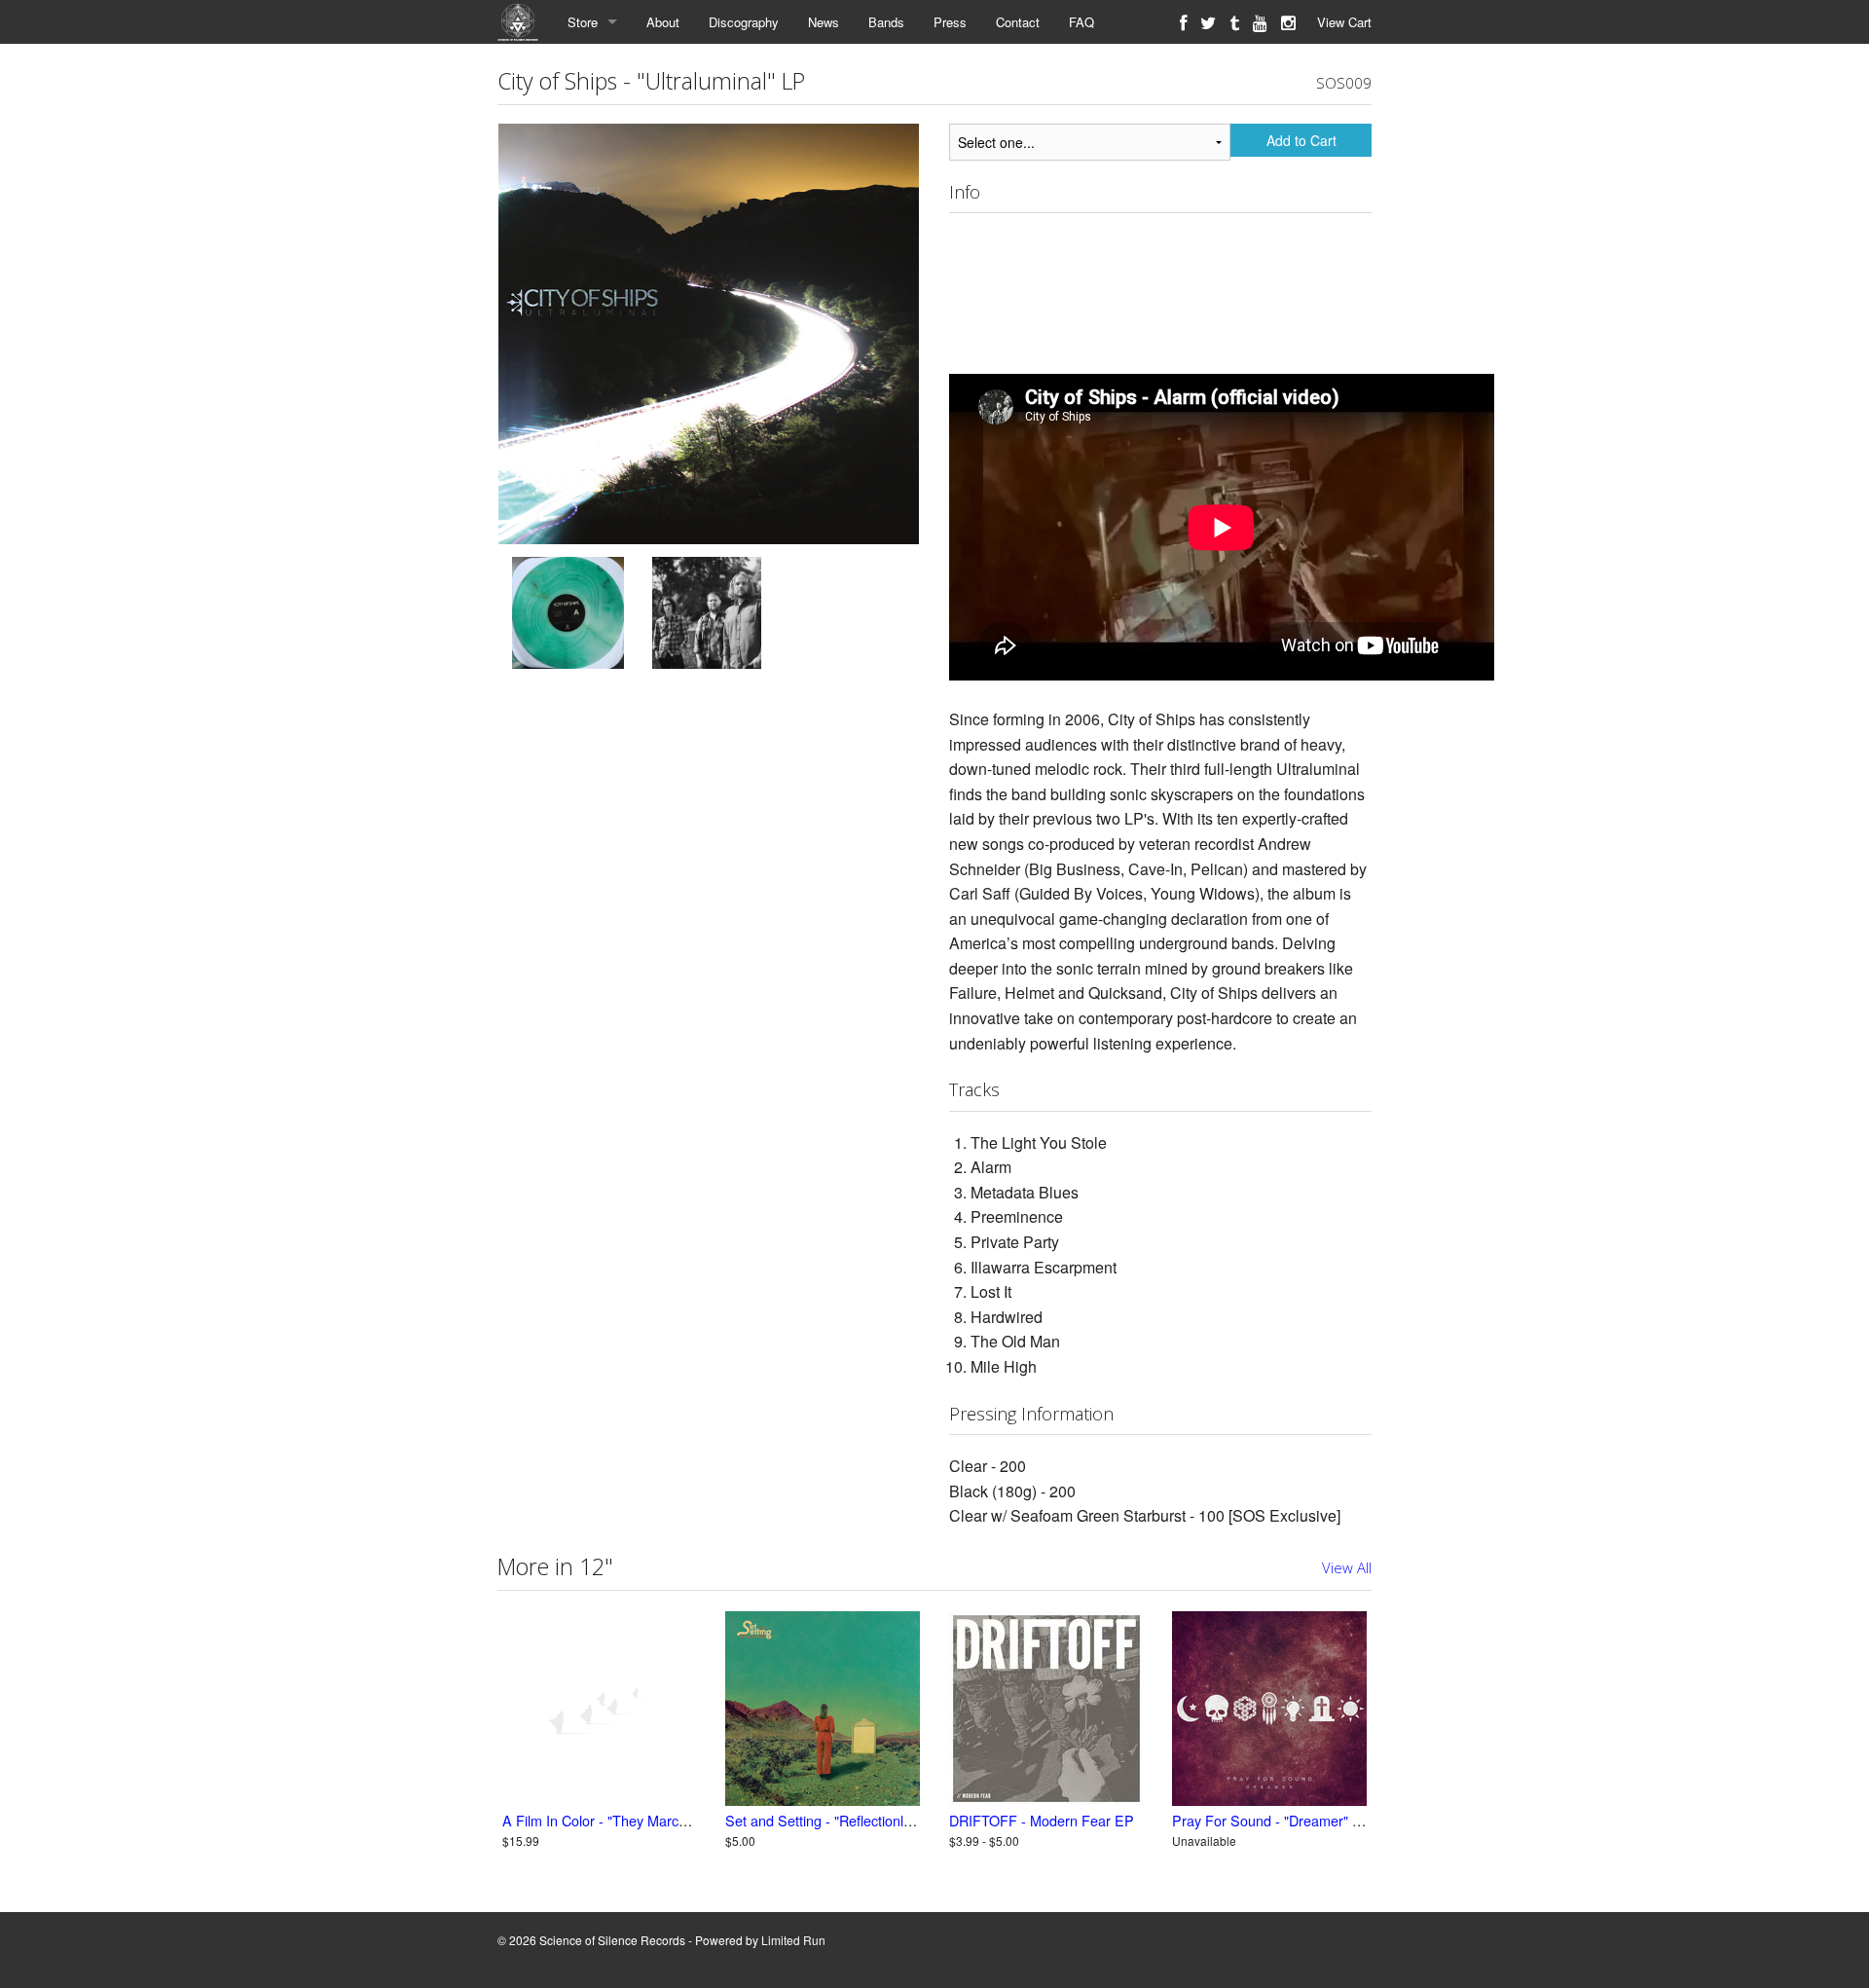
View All (1347, 1567)
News (824, 22)
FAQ (1081, 22)
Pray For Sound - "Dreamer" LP (1271, 1820)
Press (950, 22)
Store (583, 22)
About (663, 22)
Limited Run (793, 1940)
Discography (744, 22)
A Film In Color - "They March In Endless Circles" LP (665, 1820)
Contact (1018, 22)
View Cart (1344, 22)
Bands (886, 22)
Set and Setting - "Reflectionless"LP (836, 1820)
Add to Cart (1301, 140)
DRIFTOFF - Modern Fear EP (1042, 1820)
